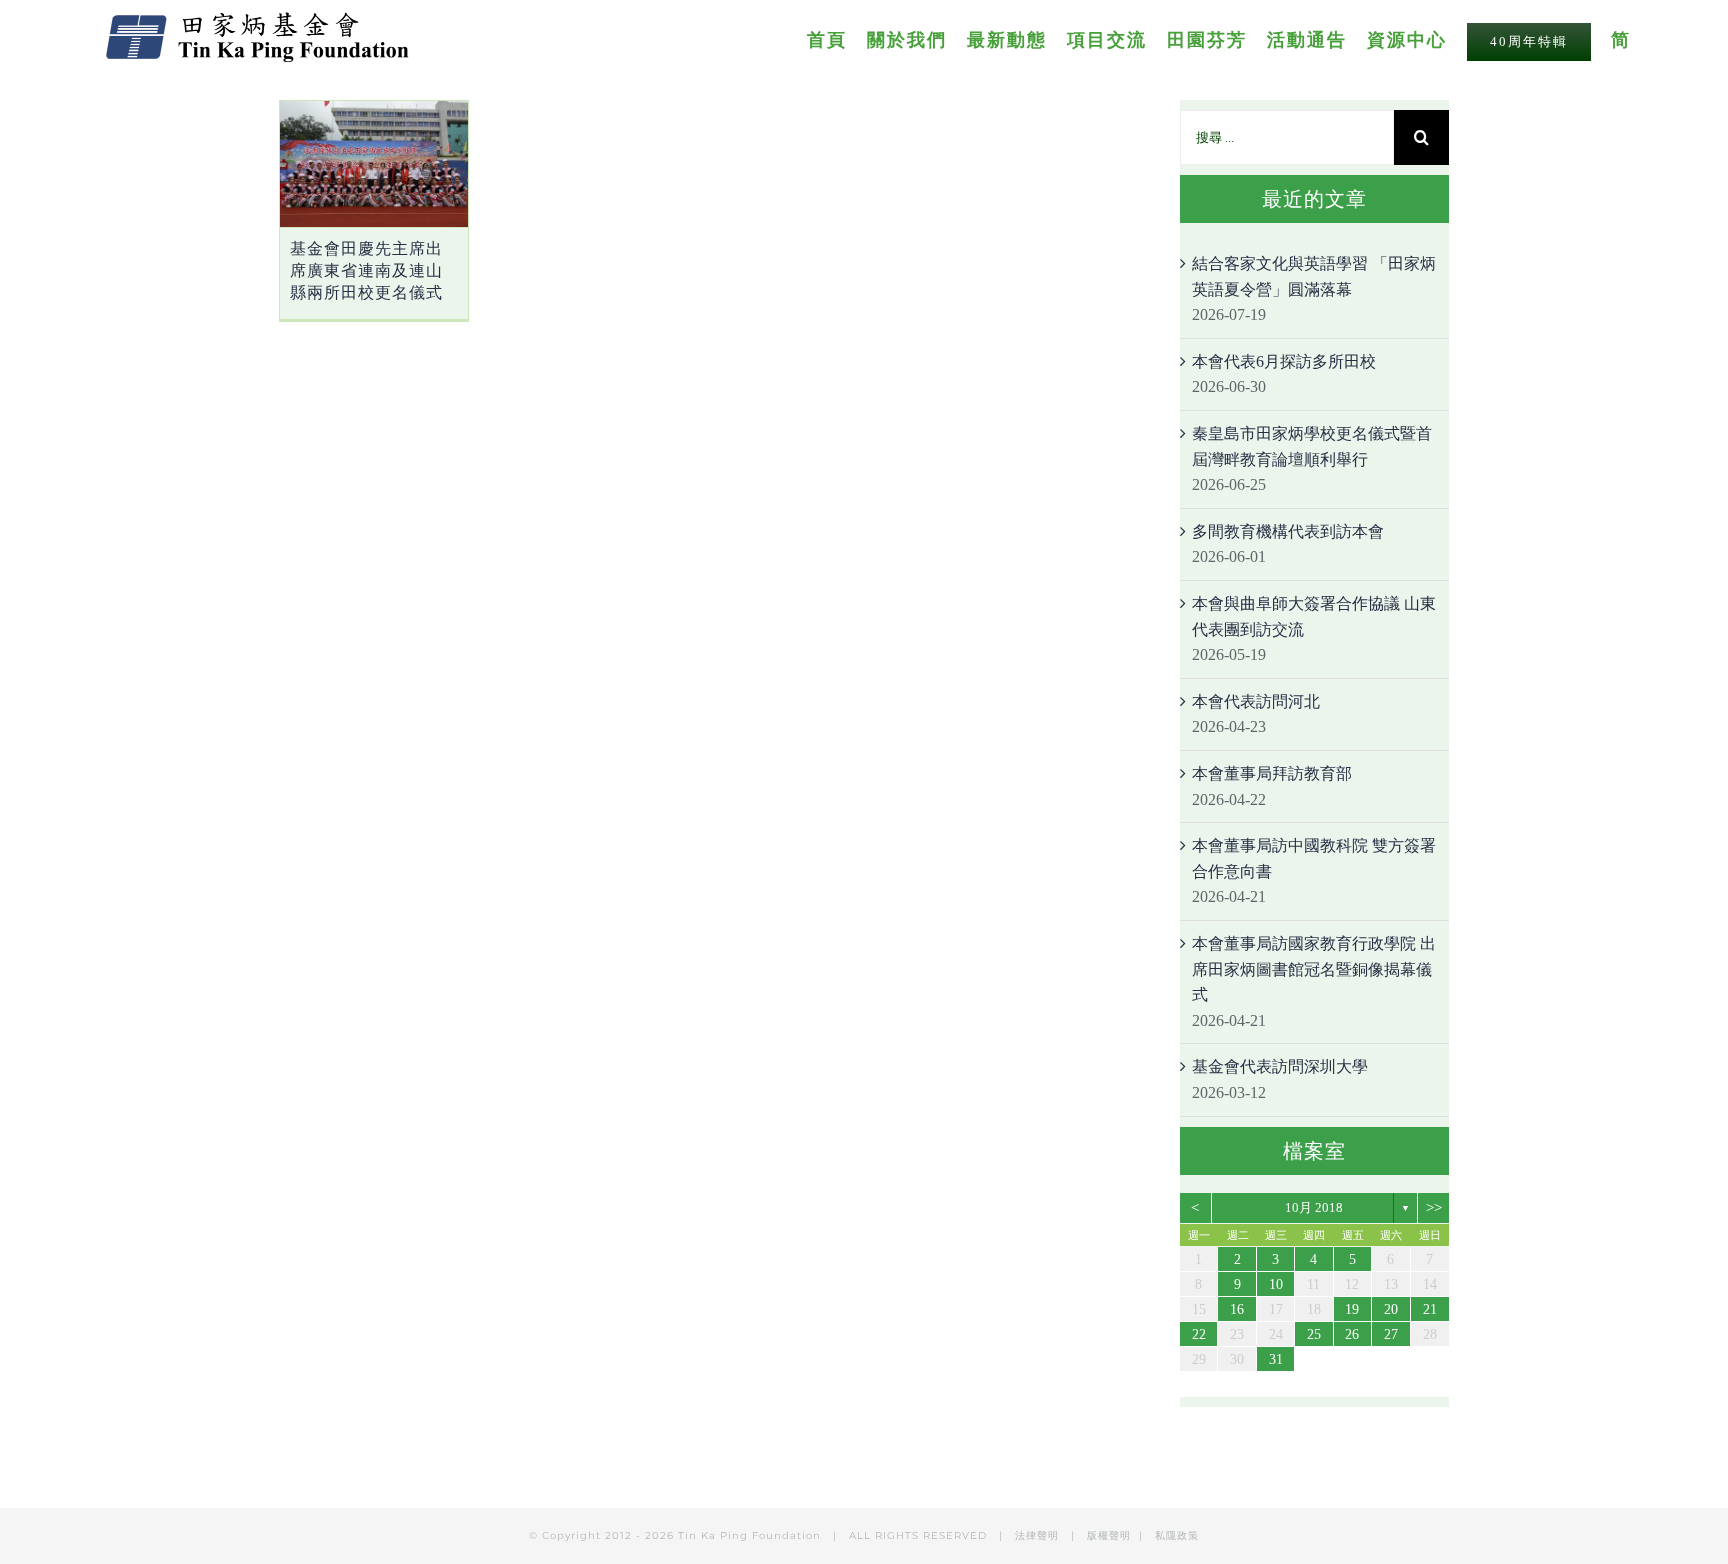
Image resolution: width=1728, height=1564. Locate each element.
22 (1199, 1334)
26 (1352, 1334)
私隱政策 (1177, 1535)
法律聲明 (1039, 1535)
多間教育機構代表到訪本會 (1288, 531)
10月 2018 (1314, 1207)
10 (1276, 1284)
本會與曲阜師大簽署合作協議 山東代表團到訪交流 (1314, 616)
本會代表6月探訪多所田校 (1284, 361)
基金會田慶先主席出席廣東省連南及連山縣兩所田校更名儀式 (366, 270)
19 (1352, 1309)
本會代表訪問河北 (1256, 701)
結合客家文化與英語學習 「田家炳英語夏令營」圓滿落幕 (1314, 276)
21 (1430, 1309)
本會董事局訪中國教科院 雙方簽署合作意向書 (1314, 858)
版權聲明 (1109, 1535)
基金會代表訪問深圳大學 (1280, 1066)
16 (1237, 1309)
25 (1314, 1334)
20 (1391, 1309)
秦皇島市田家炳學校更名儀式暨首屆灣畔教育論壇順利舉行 (1312, 446)
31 (1276, 1359)
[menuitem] (837, 39)
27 (1391, 1334)
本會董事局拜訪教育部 (1272, 773)
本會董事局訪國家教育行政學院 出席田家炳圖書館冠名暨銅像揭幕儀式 (1314, 969)
